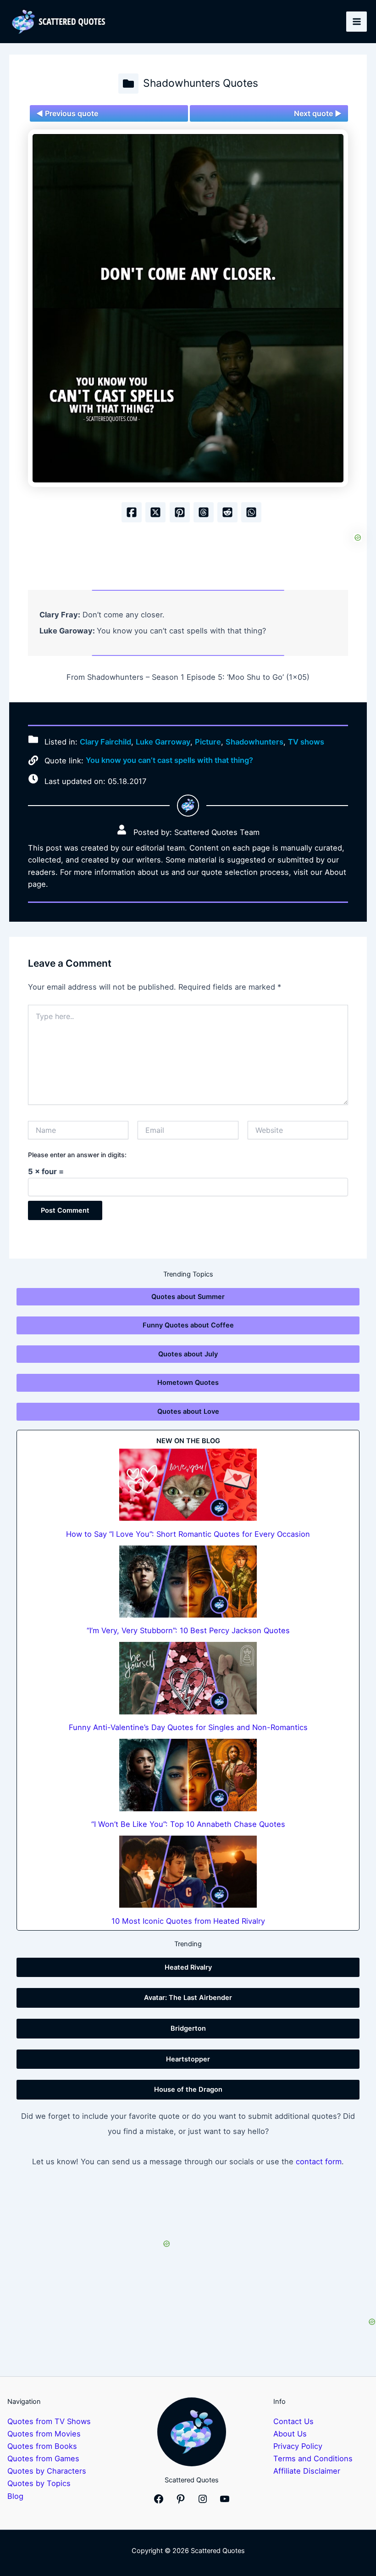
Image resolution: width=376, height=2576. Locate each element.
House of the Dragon (188, 2089)
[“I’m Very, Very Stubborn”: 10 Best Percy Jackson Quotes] (188, 1582)
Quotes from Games (43, 2458)
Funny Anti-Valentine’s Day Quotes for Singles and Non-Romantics (188, 1727)
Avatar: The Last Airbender (188, 1998)
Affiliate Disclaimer (307, 2471)
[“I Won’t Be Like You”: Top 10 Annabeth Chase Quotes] (188, 1775)
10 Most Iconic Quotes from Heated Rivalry (188, 1921)
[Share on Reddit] (227, 512)
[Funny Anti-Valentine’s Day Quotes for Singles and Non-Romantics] (188, 1678)
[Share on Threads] (204, 512)
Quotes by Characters (47, 2471)
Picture (208, 742)
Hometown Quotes (188, 1383)
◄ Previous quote (67, 113)
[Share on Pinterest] (180, 512)
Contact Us (293, 2421)
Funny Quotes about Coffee (188, 1325)
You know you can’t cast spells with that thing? (169, 760)
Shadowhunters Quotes (201, 83)
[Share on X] (155, 512)
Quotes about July (188, 1354)
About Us (290, 2434)
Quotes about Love (188, 1411)
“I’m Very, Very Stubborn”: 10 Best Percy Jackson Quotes (188, 1630)
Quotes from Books (42, 2446)
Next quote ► (318, 113)
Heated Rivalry (188, 1967)
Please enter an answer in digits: (77, 1155)
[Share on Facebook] (132, 512)
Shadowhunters (254, 742)
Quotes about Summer (188, 1297)
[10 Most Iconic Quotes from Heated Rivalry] (188, 1872)
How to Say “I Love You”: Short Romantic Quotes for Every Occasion (188, 1534)
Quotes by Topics (39, 2483)
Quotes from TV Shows (49, 2421)
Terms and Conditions (313, 2458)
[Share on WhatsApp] (251, 512)
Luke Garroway (163, 742)
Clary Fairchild (105, 742)
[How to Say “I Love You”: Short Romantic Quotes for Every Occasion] (188, 1485)
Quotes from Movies (44, 2434)
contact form (319, 2162)
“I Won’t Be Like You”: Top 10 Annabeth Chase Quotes (188, 1824)
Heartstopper (188, 2059)
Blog (15, 2496)
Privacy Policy (298, 2446)
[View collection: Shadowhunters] (128, 84)
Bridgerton (188, 2028)
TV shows (306, 742)
